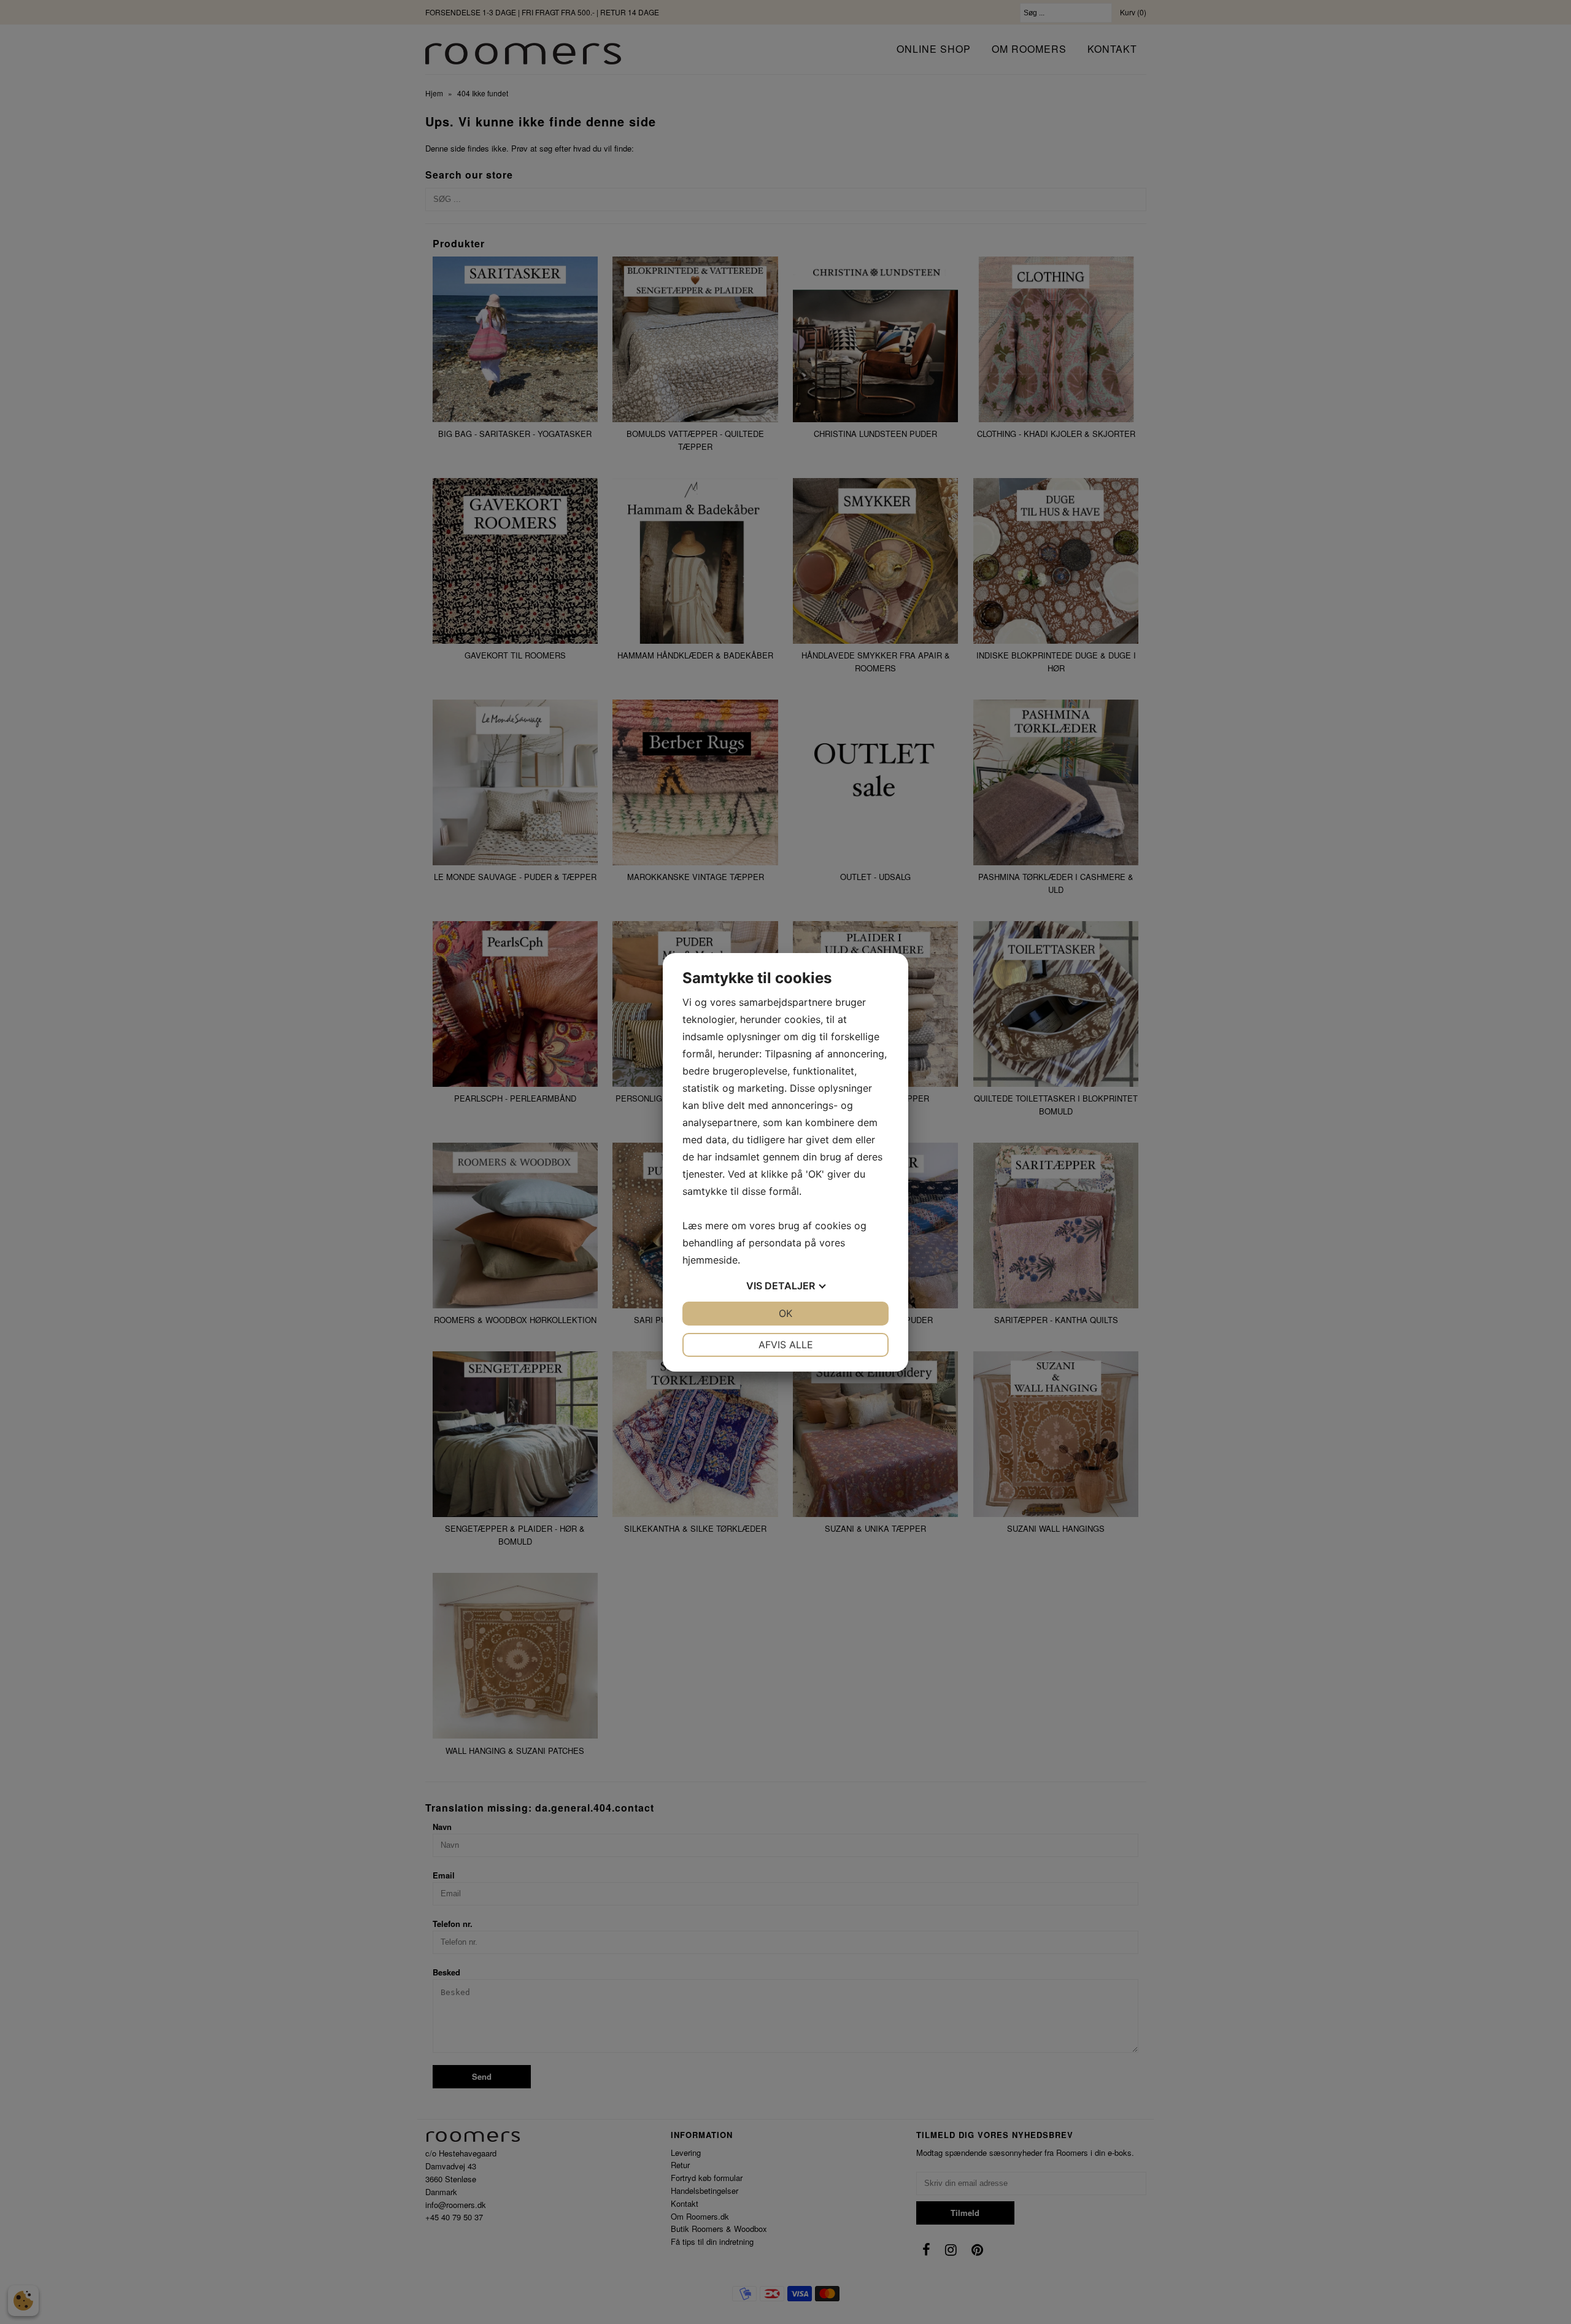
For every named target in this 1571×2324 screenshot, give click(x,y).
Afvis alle (786, 1345)
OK (785, 1313)
